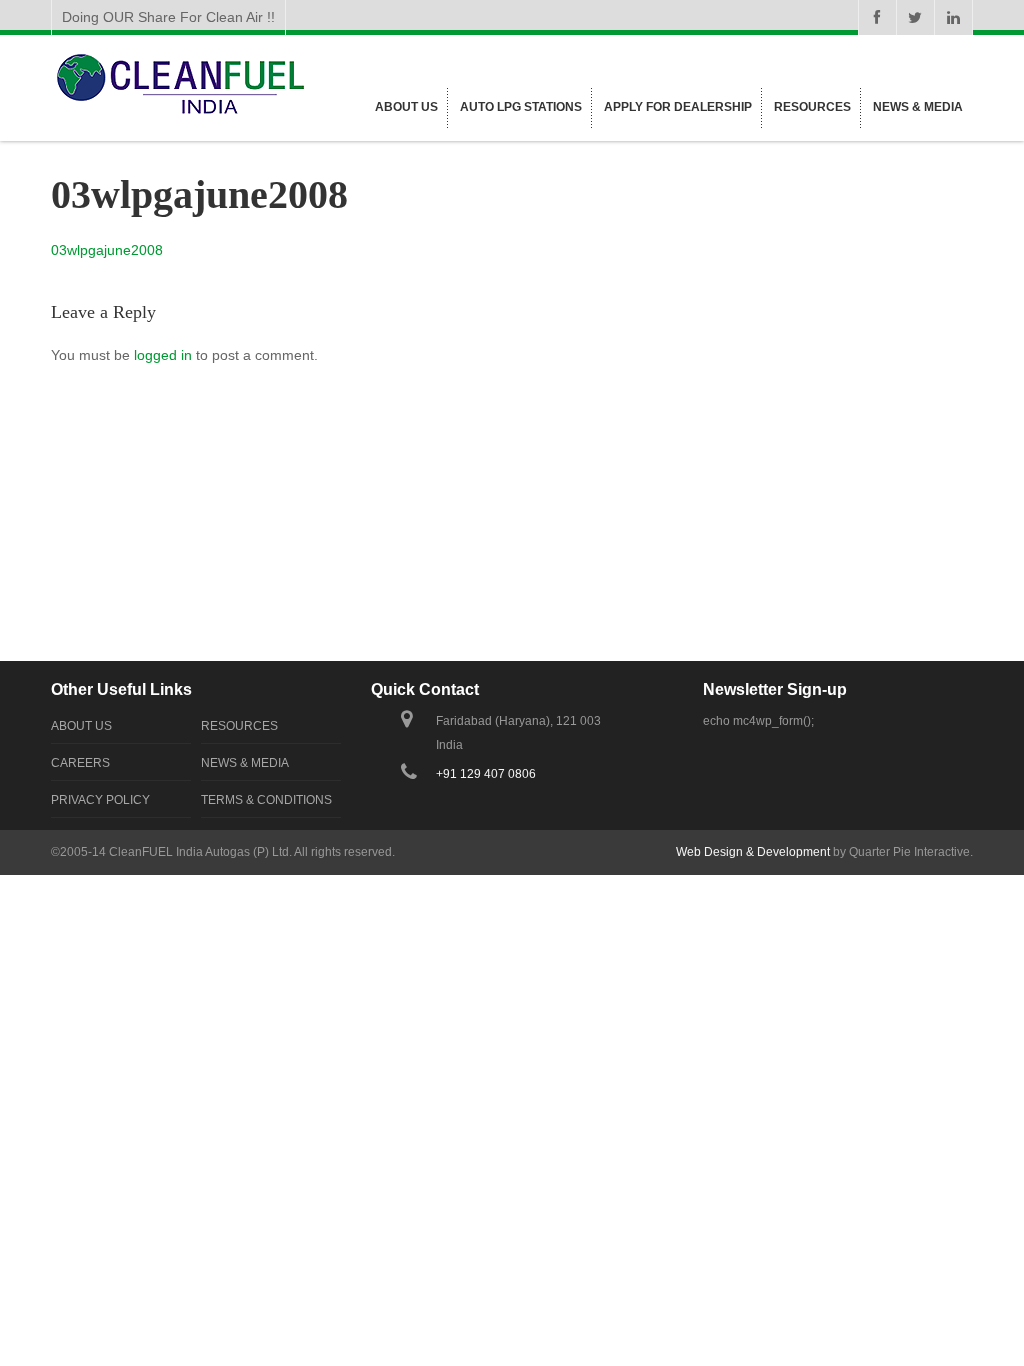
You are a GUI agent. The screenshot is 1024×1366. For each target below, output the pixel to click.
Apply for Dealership (678, 107)
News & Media (918, 107)
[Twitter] (915, 17)
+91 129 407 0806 (486, 774)
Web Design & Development (753, 852)
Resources (812, 107)
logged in (163, 355)
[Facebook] (877, 17)
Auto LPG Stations (521, 107)
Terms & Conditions (266, 800)
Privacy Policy (100, 800)
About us (406, 107)
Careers (80, 763)
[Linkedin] (953, 17)
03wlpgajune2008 (107, 250)
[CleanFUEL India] (179, 114)
